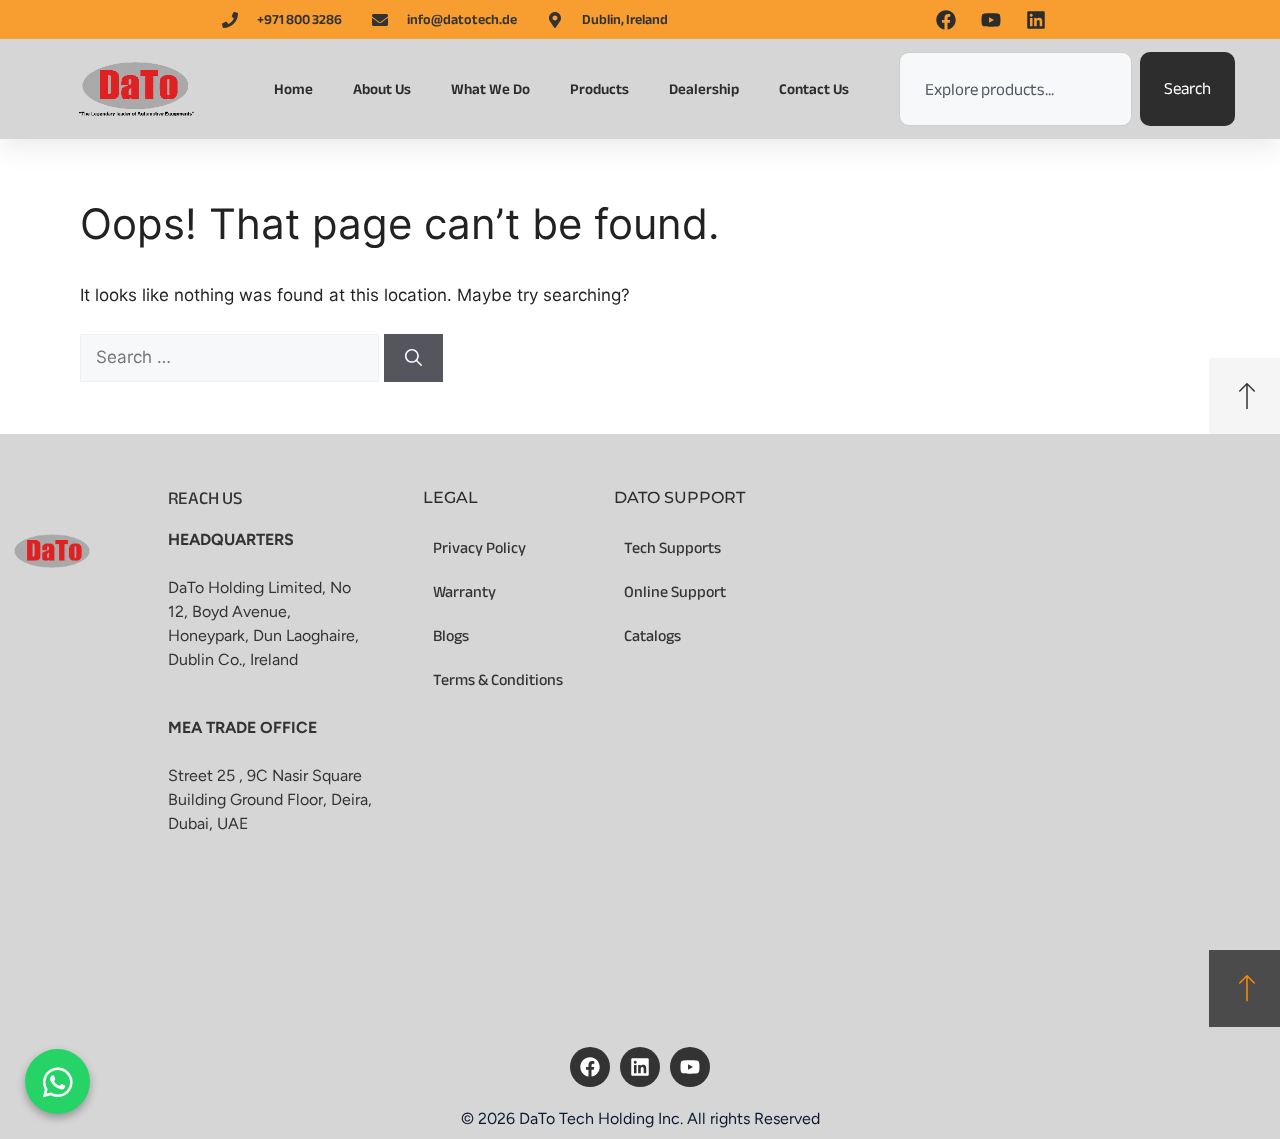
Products (599, 89)
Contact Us (814, 89)
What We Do (490, 89)
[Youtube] (690, 1067)
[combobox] (1015, 89)
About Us (382, 89)
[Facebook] (590, 1067)
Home (293, 89)
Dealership (704, 89)
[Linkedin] (640, 1067)
